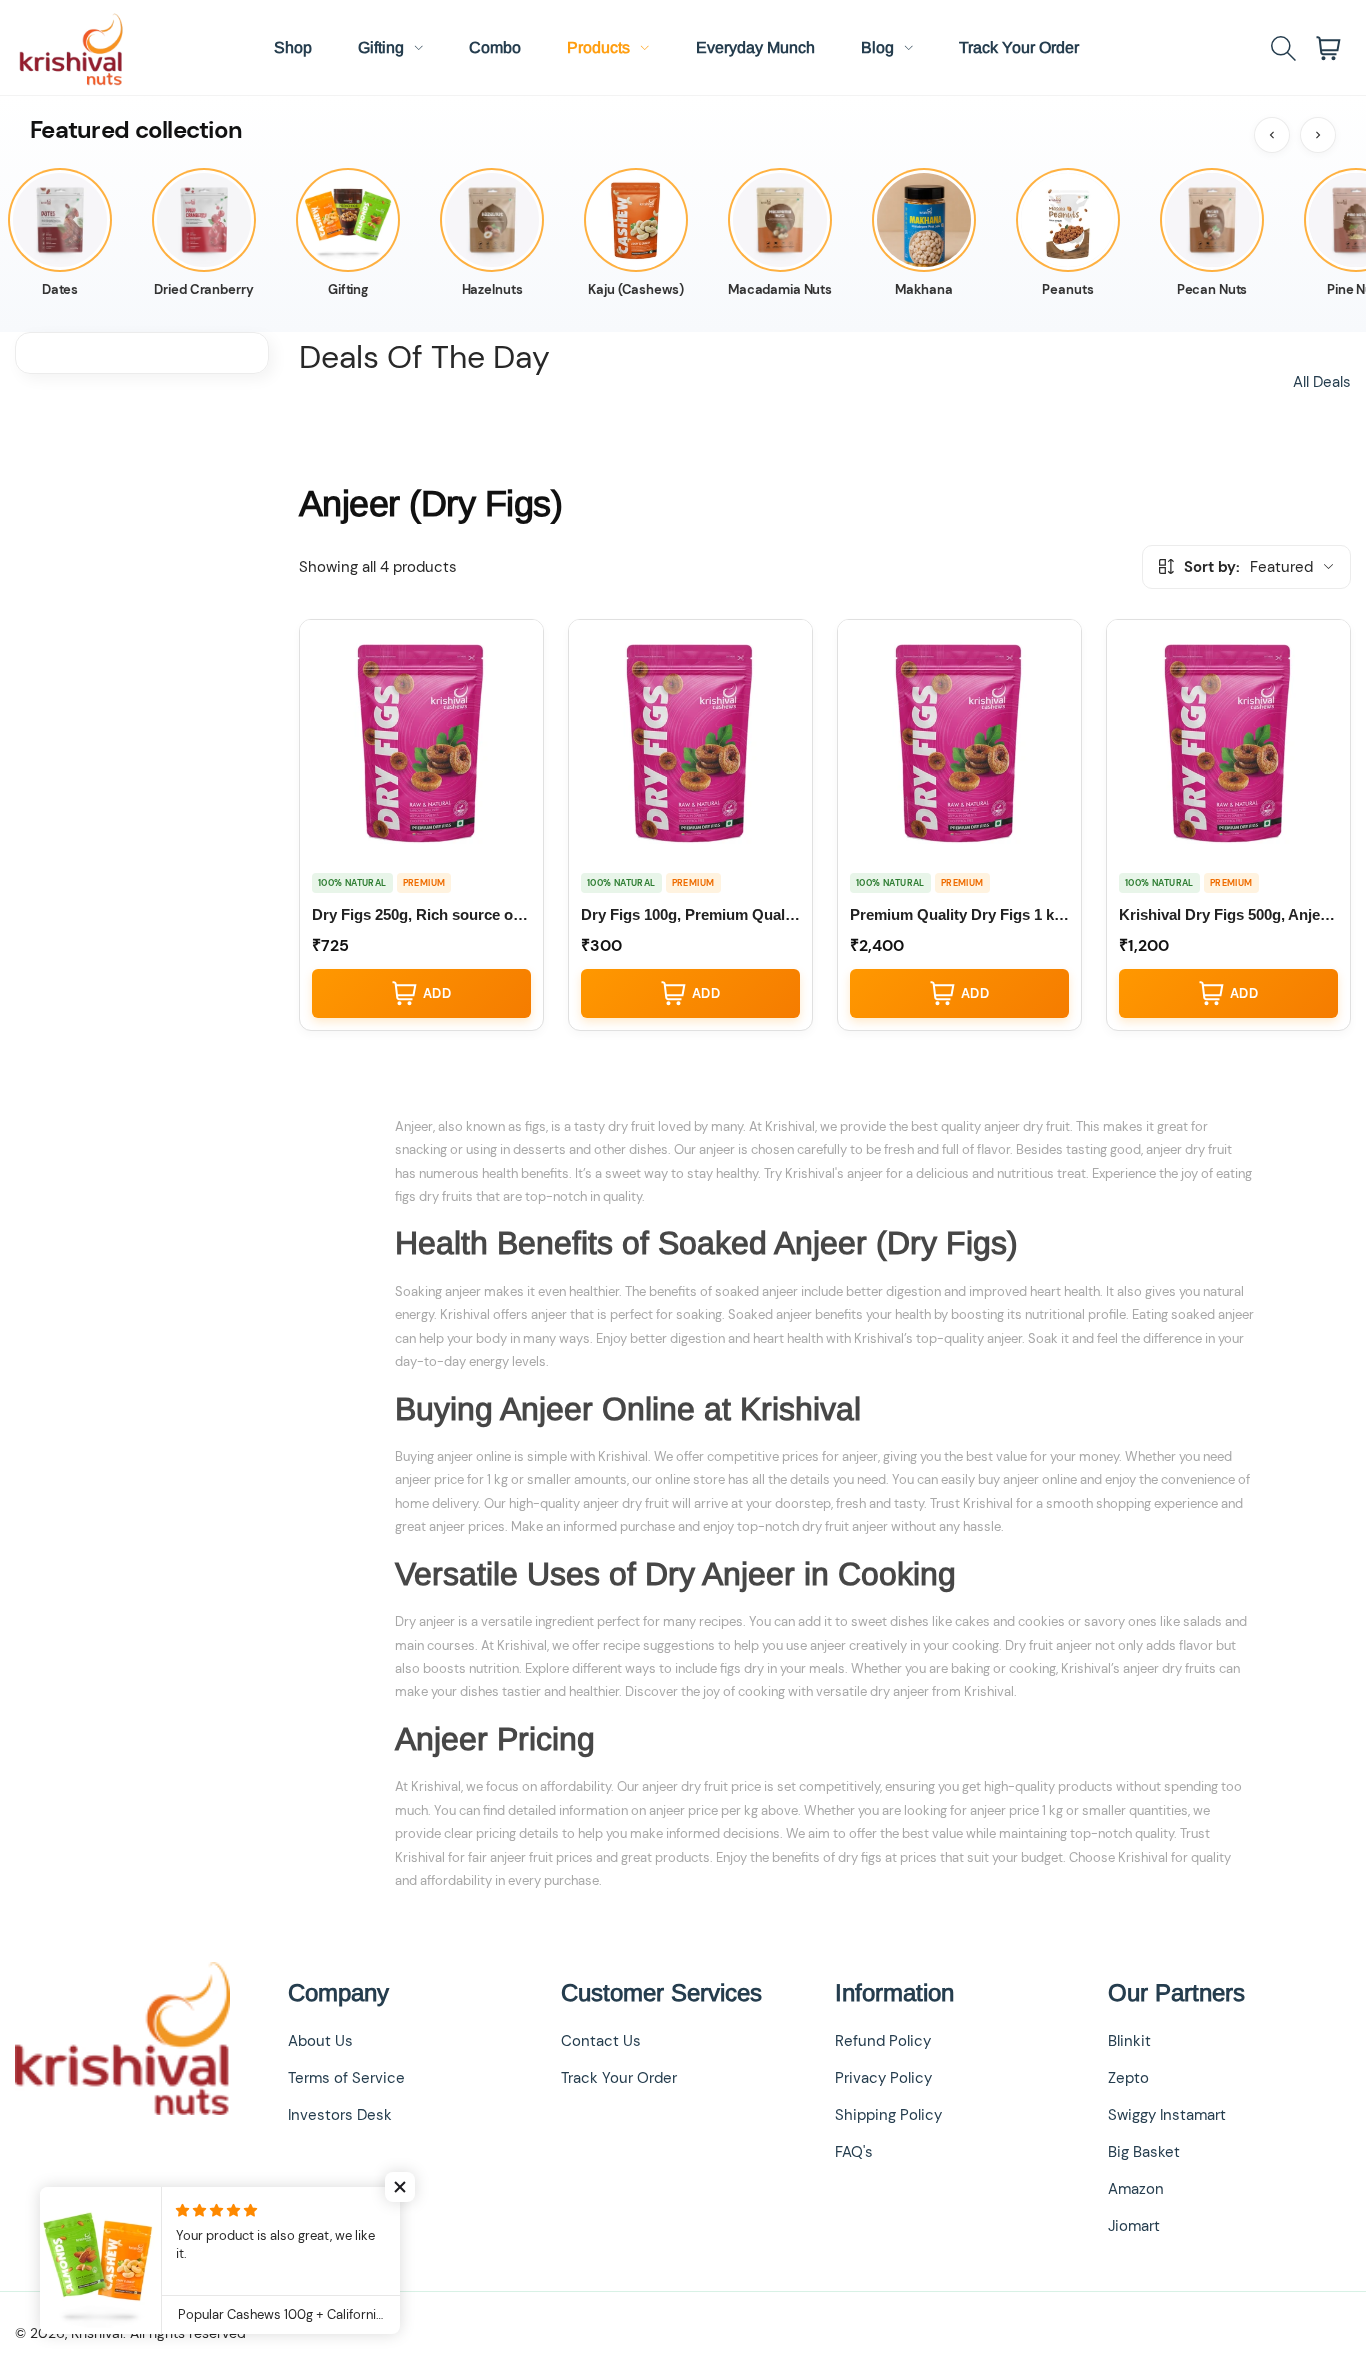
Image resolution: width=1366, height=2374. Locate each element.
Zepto (1128, 2078)
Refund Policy (883, 2041)
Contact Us (601, 2041)
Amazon (1136, 2189)
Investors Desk (340, 2115)
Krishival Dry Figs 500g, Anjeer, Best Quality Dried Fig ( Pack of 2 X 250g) (1228, 914)
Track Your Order (619, 2078)
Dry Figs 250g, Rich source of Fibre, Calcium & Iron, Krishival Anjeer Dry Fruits (421, 914)
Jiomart (1134, 2226)
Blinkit (1129, 2041)
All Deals (1322, 382)
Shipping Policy (888, 2115)
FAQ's (854, 2152)
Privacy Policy (883, 2078)
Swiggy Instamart (1167, 2115)
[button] (400, 2187)
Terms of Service (346, 2078)
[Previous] (1272, 135)
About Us (320, 2041)
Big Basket (1144, 2152)
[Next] (1318, 135)
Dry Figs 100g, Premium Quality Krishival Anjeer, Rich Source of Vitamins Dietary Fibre (690, 914)
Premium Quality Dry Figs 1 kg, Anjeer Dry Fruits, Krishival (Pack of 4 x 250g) (959, 914)
